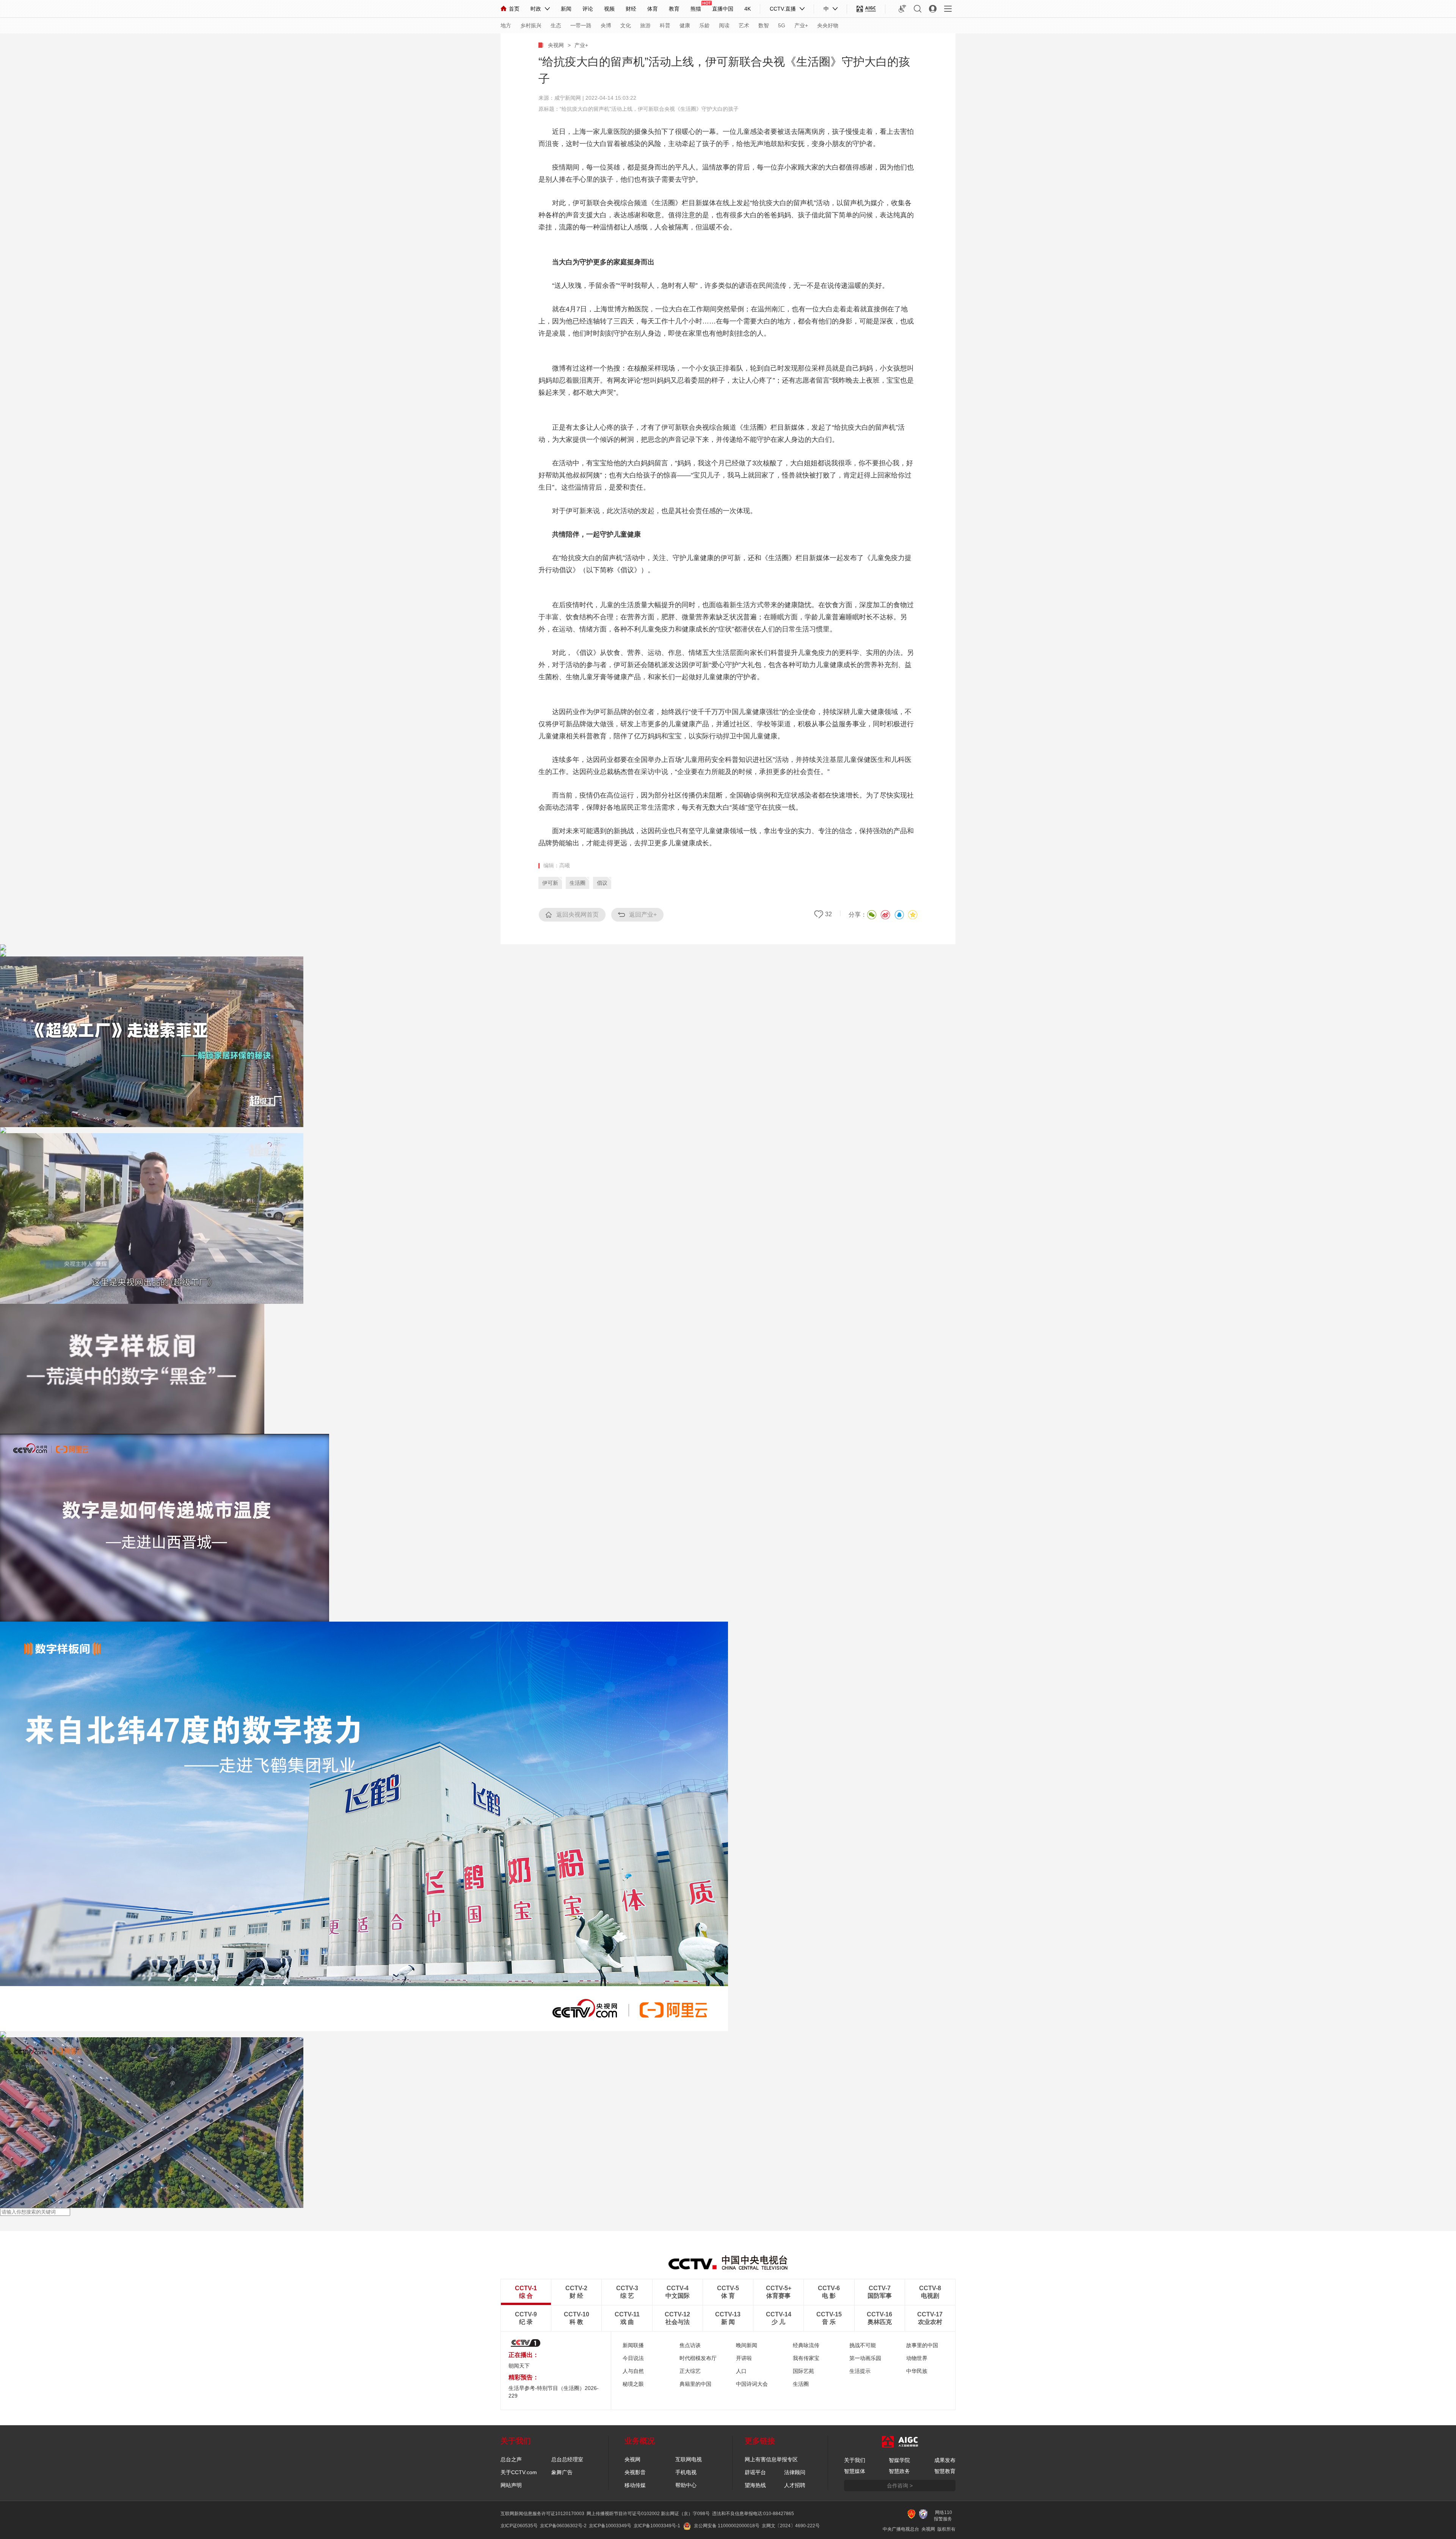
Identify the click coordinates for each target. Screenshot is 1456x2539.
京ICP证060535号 (519, 2526)
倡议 (602, 883)
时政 (536, 9)
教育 (674, 9)
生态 (556, 25)
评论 (588, 9)
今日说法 (633, 2358)
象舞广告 (562, 2472)
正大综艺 (690, 2371)
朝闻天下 (519, 2366)
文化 (626, 25)
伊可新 (550, 883)
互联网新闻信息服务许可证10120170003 (542, 2514)
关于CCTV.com (519, 2472)
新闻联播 (633, 2345)
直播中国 (723, 9)
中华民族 (917, 2371)
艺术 (744, 25)
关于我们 (855, 2460)
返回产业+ (643, 915)
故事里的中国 (922, 2345)
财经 (631, 9)
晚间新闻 (747, 2345)
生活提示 (860, 2371)
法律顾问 (795, 2472)
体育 (653, 9)
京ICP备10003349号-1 (657, 2526)
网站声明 (511, 2485)
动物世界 (917, 2358)
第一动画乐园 (865, 2358)
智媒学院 (899, 2460)
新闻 (566, 9)
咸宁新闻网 (568, 98)
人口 (741, 2371)
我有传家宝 (806, 2358)
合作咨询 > (900, 2486)
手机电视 (686, 2472)
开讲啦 (744, 2358)
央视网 (556, 45)
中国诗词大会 (752, 2384)
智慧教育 (945, 2471)
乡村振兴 (531, 25)
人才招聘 (795, 2485)
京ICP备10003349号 (610, 2526)
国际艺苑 (803, 2371)
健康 (685, 25)
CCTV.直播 (783, 9)
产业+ (801, 25)
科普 (665, 25)
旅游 (645, 25)
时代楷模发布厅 (698, 2358)
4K (748, 9)
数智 (764, 25)
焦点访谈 (690, 2345)
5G (782, 25)
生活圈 (577, 883)
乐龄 (704, 25)
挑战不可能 (863, 2345)
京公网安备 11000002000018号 (727, 2526)
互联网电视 (689, 2459)
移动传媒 (635, 2485)
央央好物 (828, 25)
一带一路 (581, 25)
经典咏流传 (806, 2345)
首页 (514, 9)
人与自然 (633, 2371)
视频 (609, 9)
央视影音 (635, 2472)
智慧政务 (899, 2471)
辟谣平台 (755, 2472)
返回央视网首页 (577, 915)
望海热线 (755, 2485)
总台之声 (511, 2459)
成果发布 (945, 2460)
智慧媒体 (855, 2471)
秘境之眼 (633, 2384)
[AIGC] (866, 9)
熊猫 (696, 9)
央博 (606, 25)
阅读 (724, 25)
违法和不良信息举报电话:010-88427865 (753, 2514)
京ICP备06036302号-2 (563, 2526)
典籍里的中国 (695, 2384)
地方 (506, 25)
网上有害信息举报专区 (771, 2459)
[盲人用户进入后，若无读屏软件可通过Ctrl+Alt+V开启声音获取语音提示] (902, 9)
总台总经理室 (567, 2459)
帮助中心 (686, 2485)
